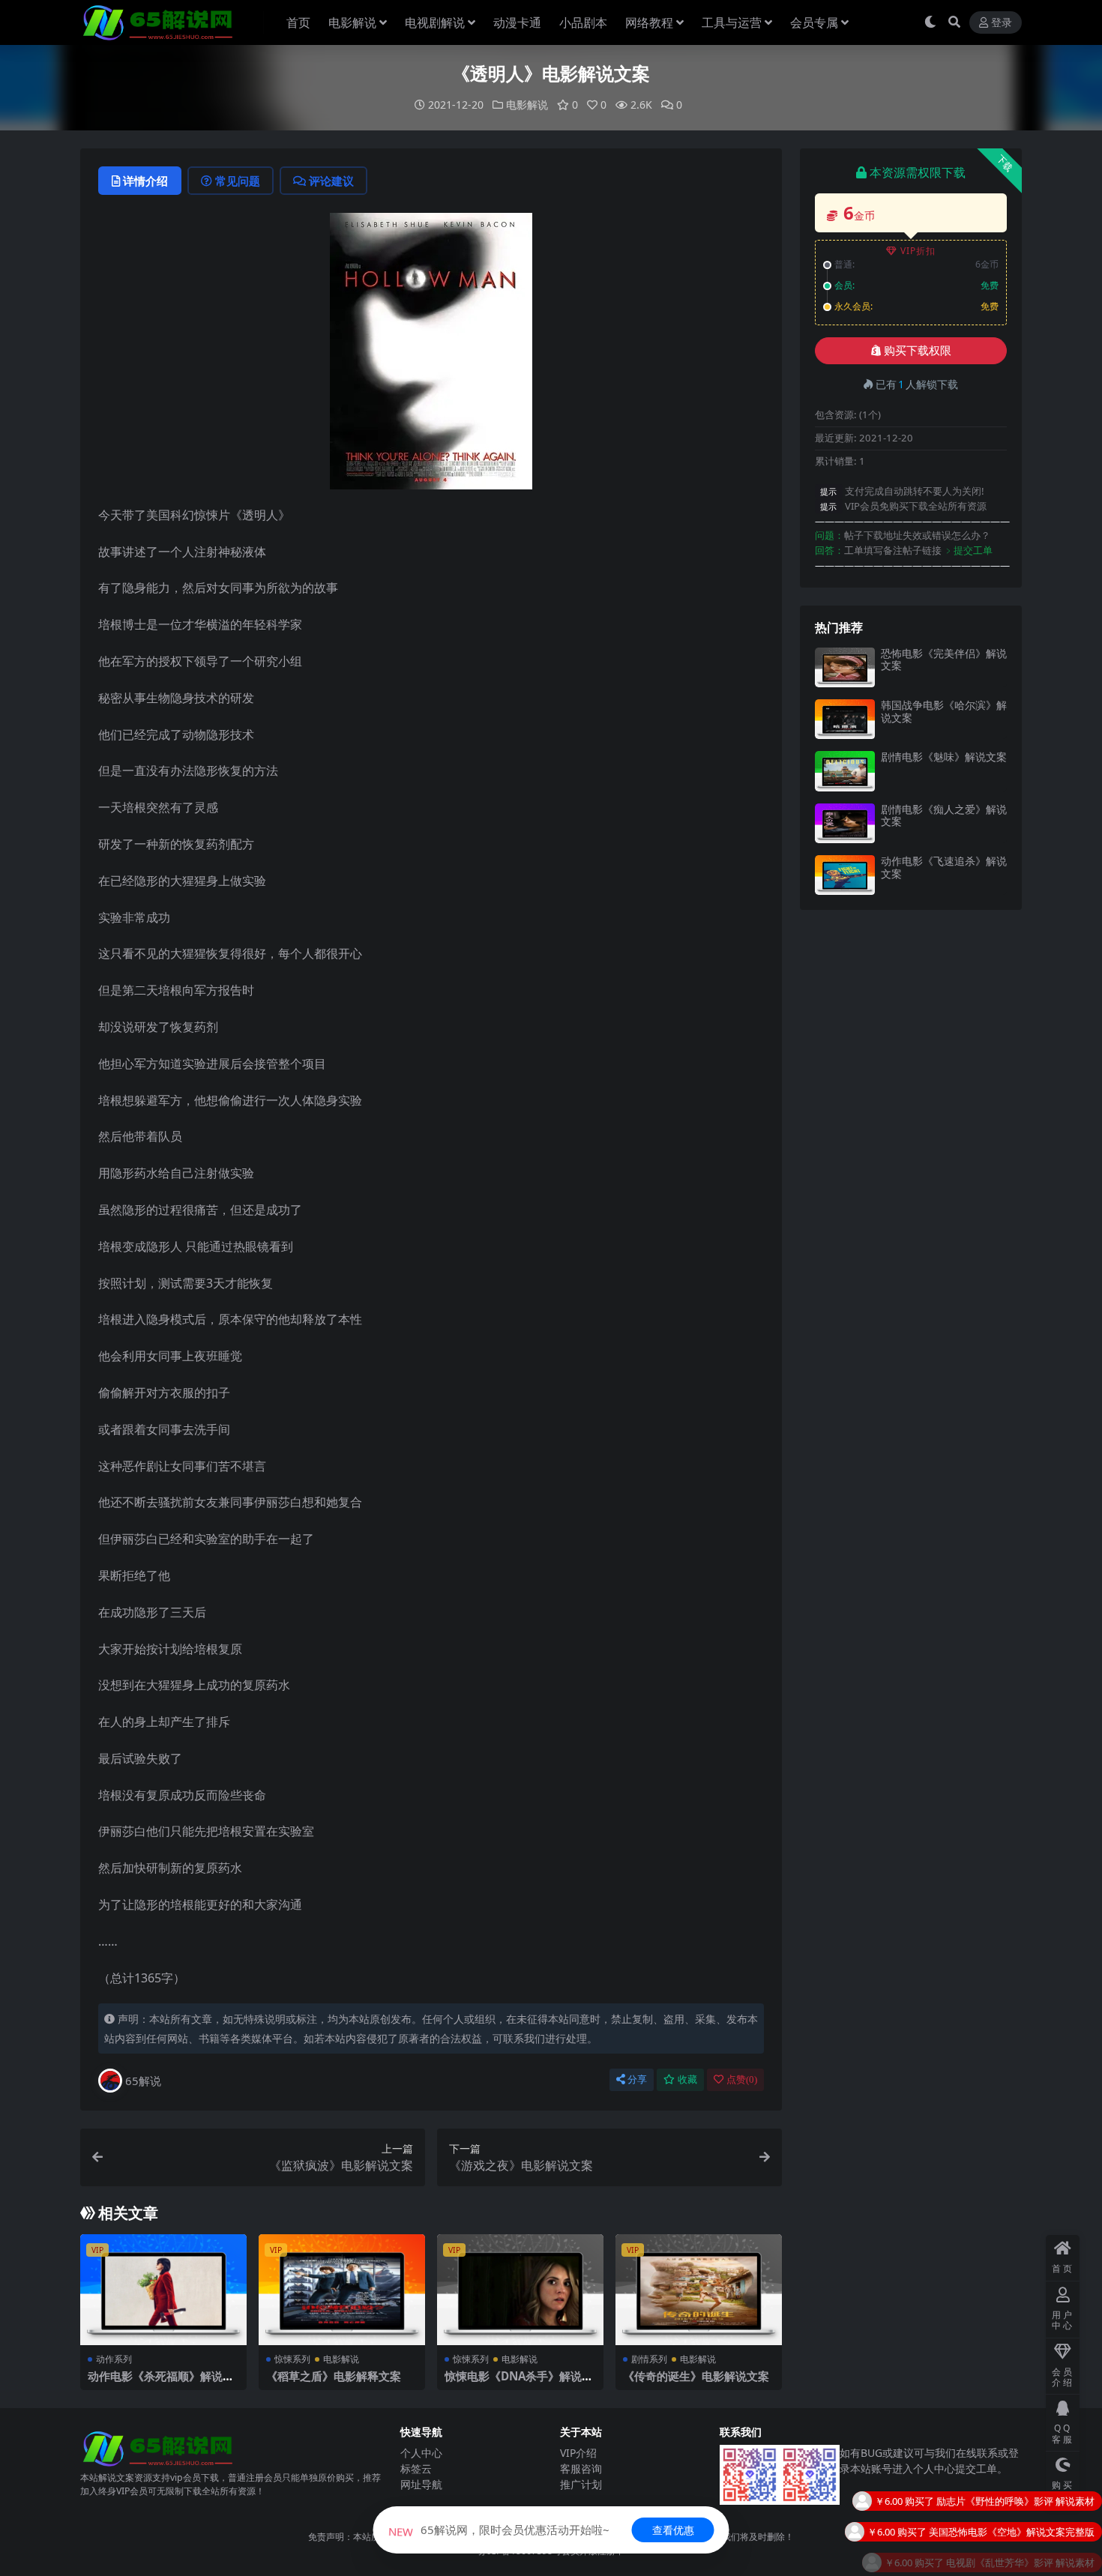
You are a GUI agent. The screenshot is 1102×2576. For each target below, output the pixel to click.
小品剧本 (583, 22)
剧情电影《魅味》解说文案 (944, 757)
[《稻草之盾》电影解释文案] (342, 2290)
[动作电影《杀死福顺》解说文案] (163, 2290)
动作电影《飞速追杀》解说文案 (944, 867)
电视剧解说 (435, 22)
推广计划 (581, 2484)
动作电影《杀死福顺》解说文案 (161, 2383)
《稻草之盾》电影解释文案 (334, 2376)
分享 (637, 2079)
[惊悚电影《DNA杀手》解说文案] (520, 2290)
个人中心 (421, 2453)
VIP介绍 (578, 2453)
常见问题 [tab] (238, 181)
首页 (298, 22)
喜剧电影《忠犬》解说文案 (1036, 2557)
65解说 (143, 2081)
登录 (1002, 23)
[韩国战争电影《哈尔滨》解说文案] (845, 719)
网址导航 (421, 2484)
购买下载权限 (918, 351)
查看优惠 (673, 2530)
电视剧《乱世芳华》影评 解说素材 (1020, 2526)
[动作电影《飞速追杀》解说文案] (845, 875)
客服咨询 (581, 2468)
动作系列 (114, 2359)
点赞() (742, 2079)
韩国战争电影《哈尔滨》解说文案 (944, 711)
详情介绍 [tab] (145, 181)
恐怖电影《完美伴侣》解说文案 (944, 660)
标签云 (416, 2468)
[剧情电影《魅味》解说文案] (845, 771)
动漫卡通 (517, 22)
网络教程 (649, 22)
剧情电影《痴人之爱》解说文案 (944, 815)
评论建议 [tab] (331, 181)
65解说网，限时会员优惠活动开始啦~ (499, 2530)
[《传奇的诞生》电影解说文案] (699, 2290)
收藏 (687, 2079)
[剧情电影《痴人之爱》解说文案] (845, 823)
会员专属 (814, 22)
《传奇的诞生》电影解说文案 (696, 2376)
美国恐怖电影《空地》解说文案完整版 (1012, 2495)
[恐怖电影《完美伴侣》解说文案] (845, 667)
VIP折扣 (918, 251)
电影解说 (352, 22)
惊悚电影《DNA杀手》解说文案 (519, 2383)
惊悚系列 (292, 2359)
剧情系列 (649, 2359)
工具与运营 (732, 22)
